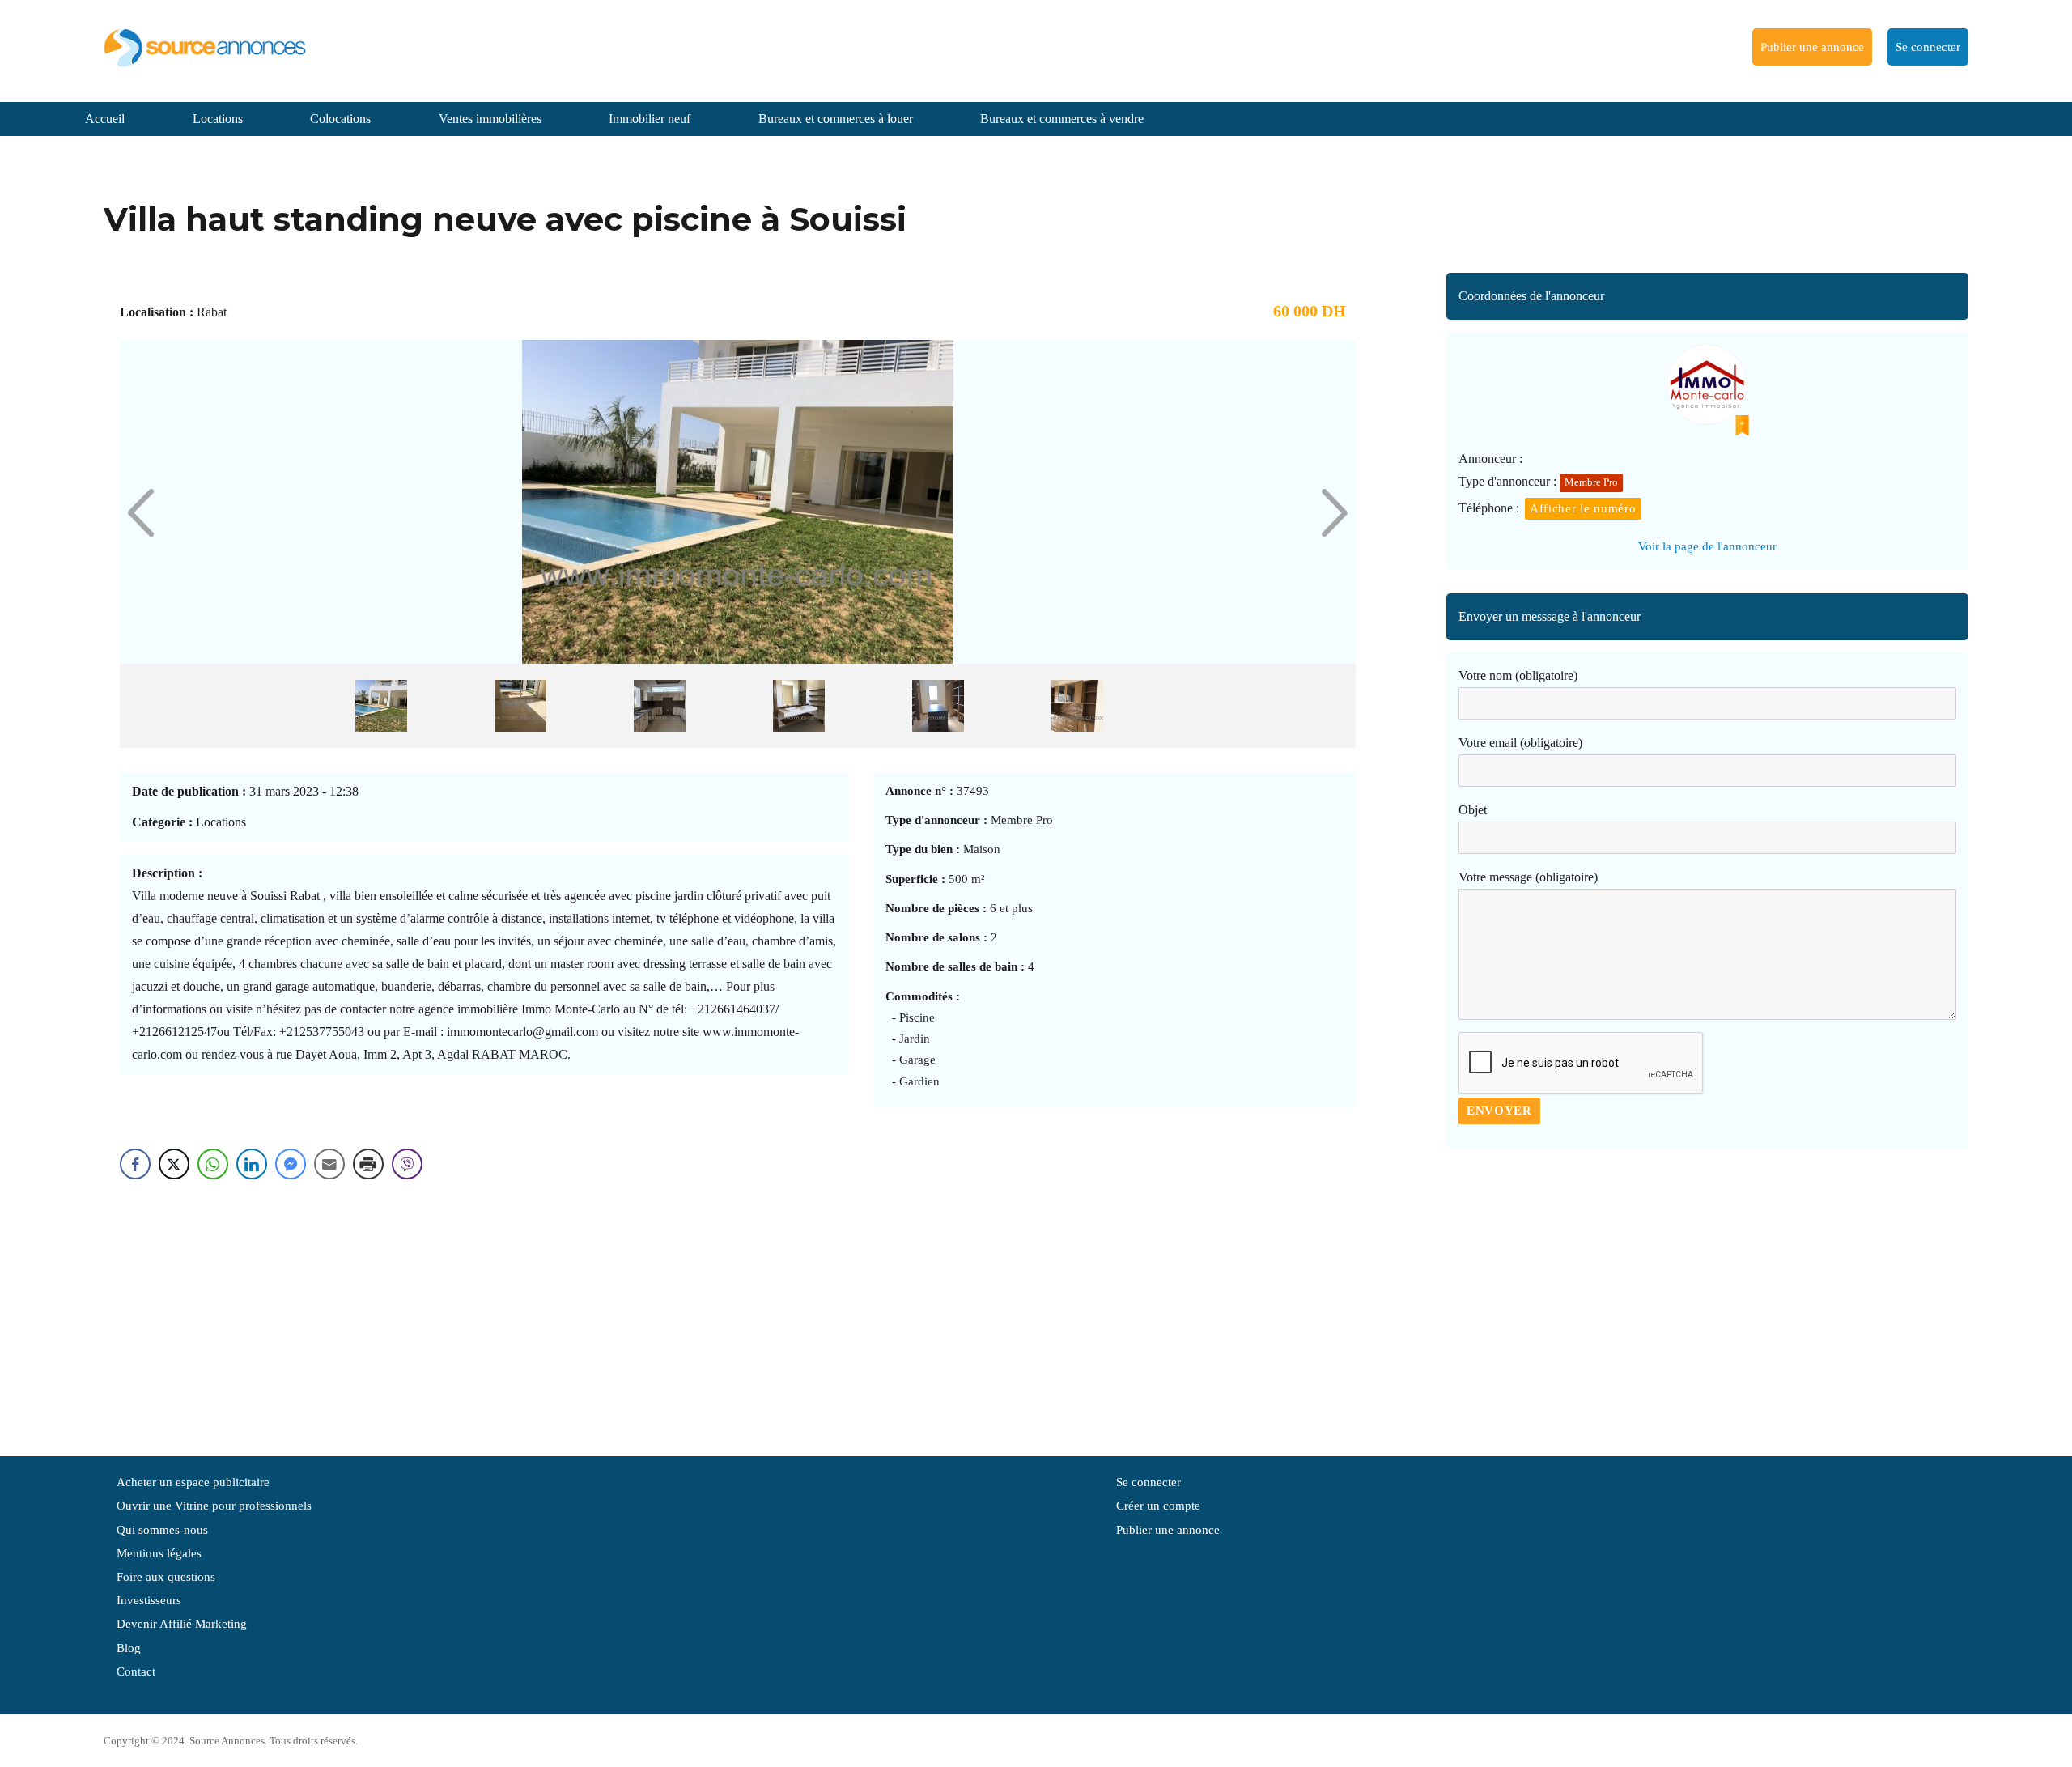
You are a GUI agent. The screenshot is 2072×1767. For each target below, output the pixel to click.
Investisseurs (149, 1600)
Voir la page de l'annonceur (1707, 546)
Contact (136, 1671)
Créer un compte (1158, 1506)
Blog (129, 1648)
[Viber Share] (407, 1164)
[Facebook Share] (135, 1164)
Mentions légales (159, 1553)
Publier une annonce (1812, 47)
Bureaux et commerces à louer (836, 119)
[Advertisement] (1707, 1294)
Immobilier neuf (650, 119)
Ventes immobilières (490, 119)
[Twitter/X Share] (174, 1164)
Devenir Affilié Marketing (182, 1624)
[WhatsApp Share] (213, 1164)
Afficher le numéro (1583, 508)
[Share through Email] (329, 1164)
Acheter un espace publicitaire (193, 1482)
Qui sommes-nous (162, 1530)
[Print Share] (368, 1164)
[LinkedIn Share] (252, 1164)
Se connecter (1928, 47)
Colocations (340, 119)
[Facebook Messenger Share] (291, 1164)
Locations (218, 119)
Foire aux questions (166, 1577)
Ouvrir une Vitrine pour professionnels (214, 1506)
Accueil (105, 119)
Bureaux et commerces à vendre (1062, 119)
